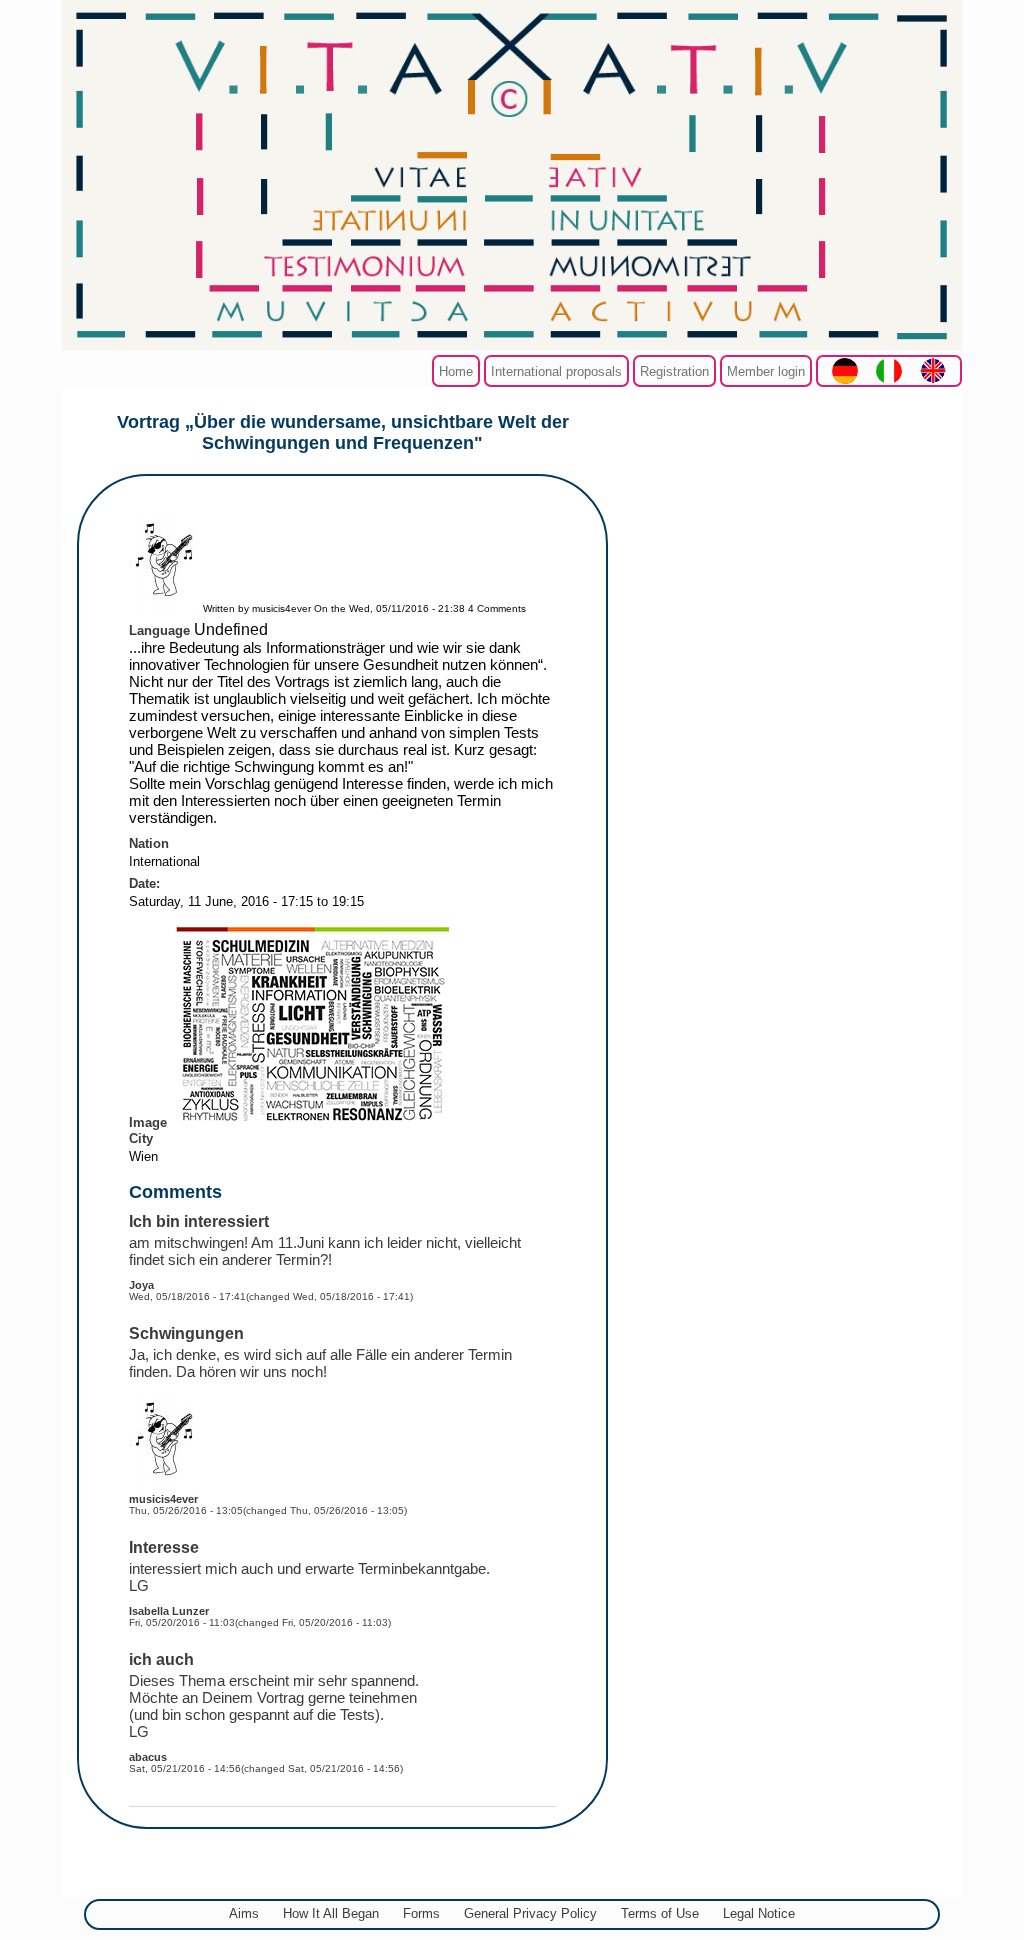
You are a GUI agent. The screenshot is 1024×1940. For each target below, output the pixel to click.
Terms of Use (660, 1913)
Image (148, 1122)
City (141, 1138)
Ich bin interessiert (199, 1221)
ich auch (161, 1659)
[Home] (512, 344)
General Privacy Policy (530, 1913)
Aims (244, 1913)
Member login (766, 371)
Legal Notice (759, 1913)
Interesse (164, 1547)
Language (159, 630)
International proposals (556, 371)
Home (456, 371)
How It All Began (331, 1913)
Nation (149, 843)
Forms (421, 1913)
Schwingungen (186, 1333)
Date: (144, 883)
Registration (674, 371)
